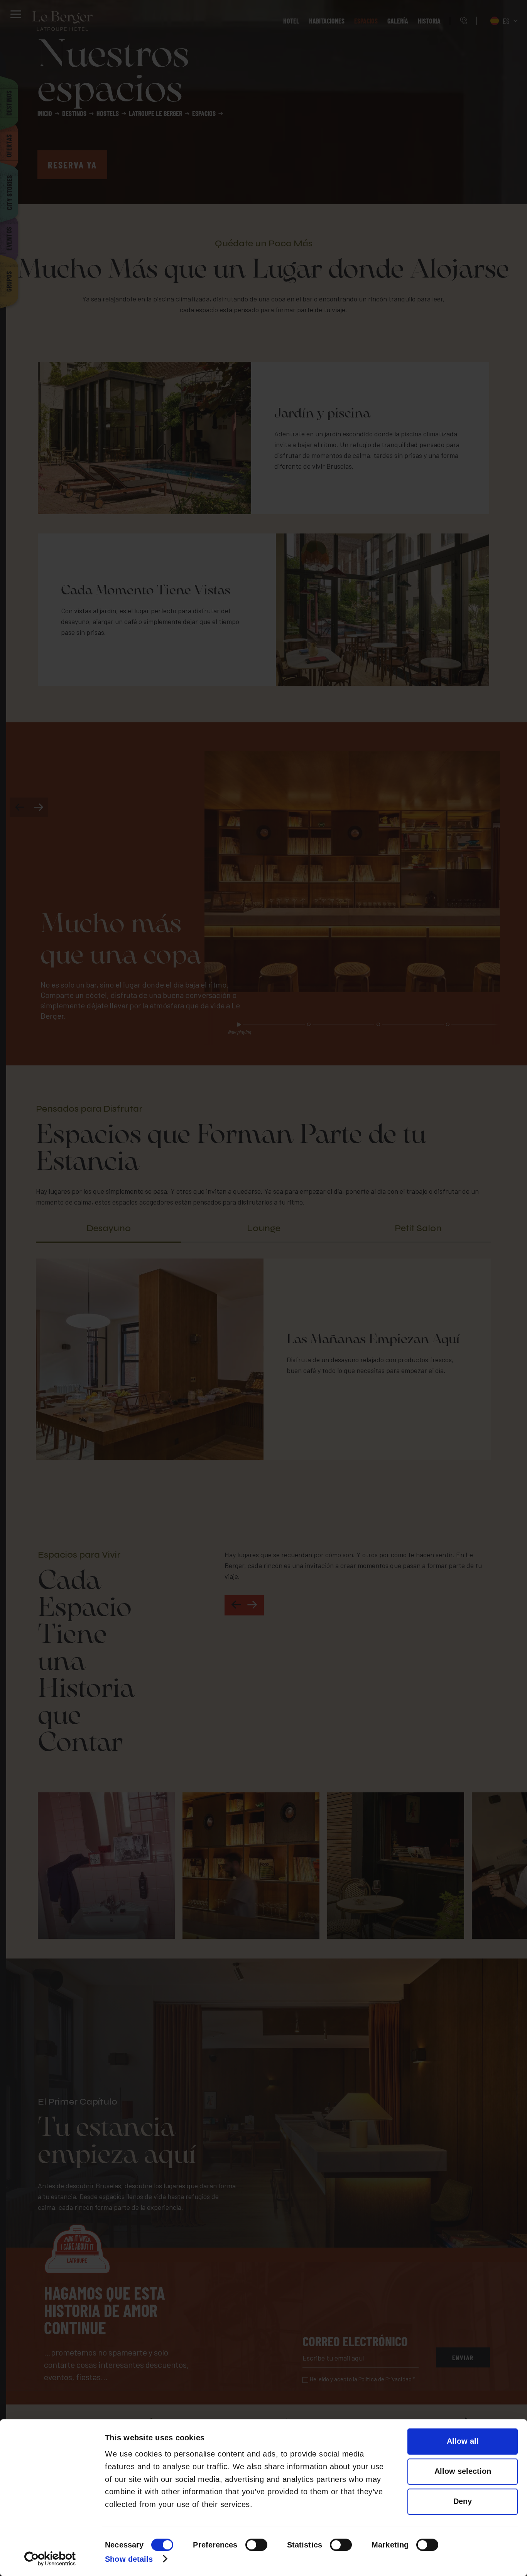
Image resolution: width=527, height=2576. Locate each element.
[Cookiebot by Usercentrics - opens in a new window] (50, 2559)
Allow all (463, 2441)
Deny (463, 2501)
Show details (129, 2559)
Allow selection (463, 2471)
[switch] (256, 2545)
